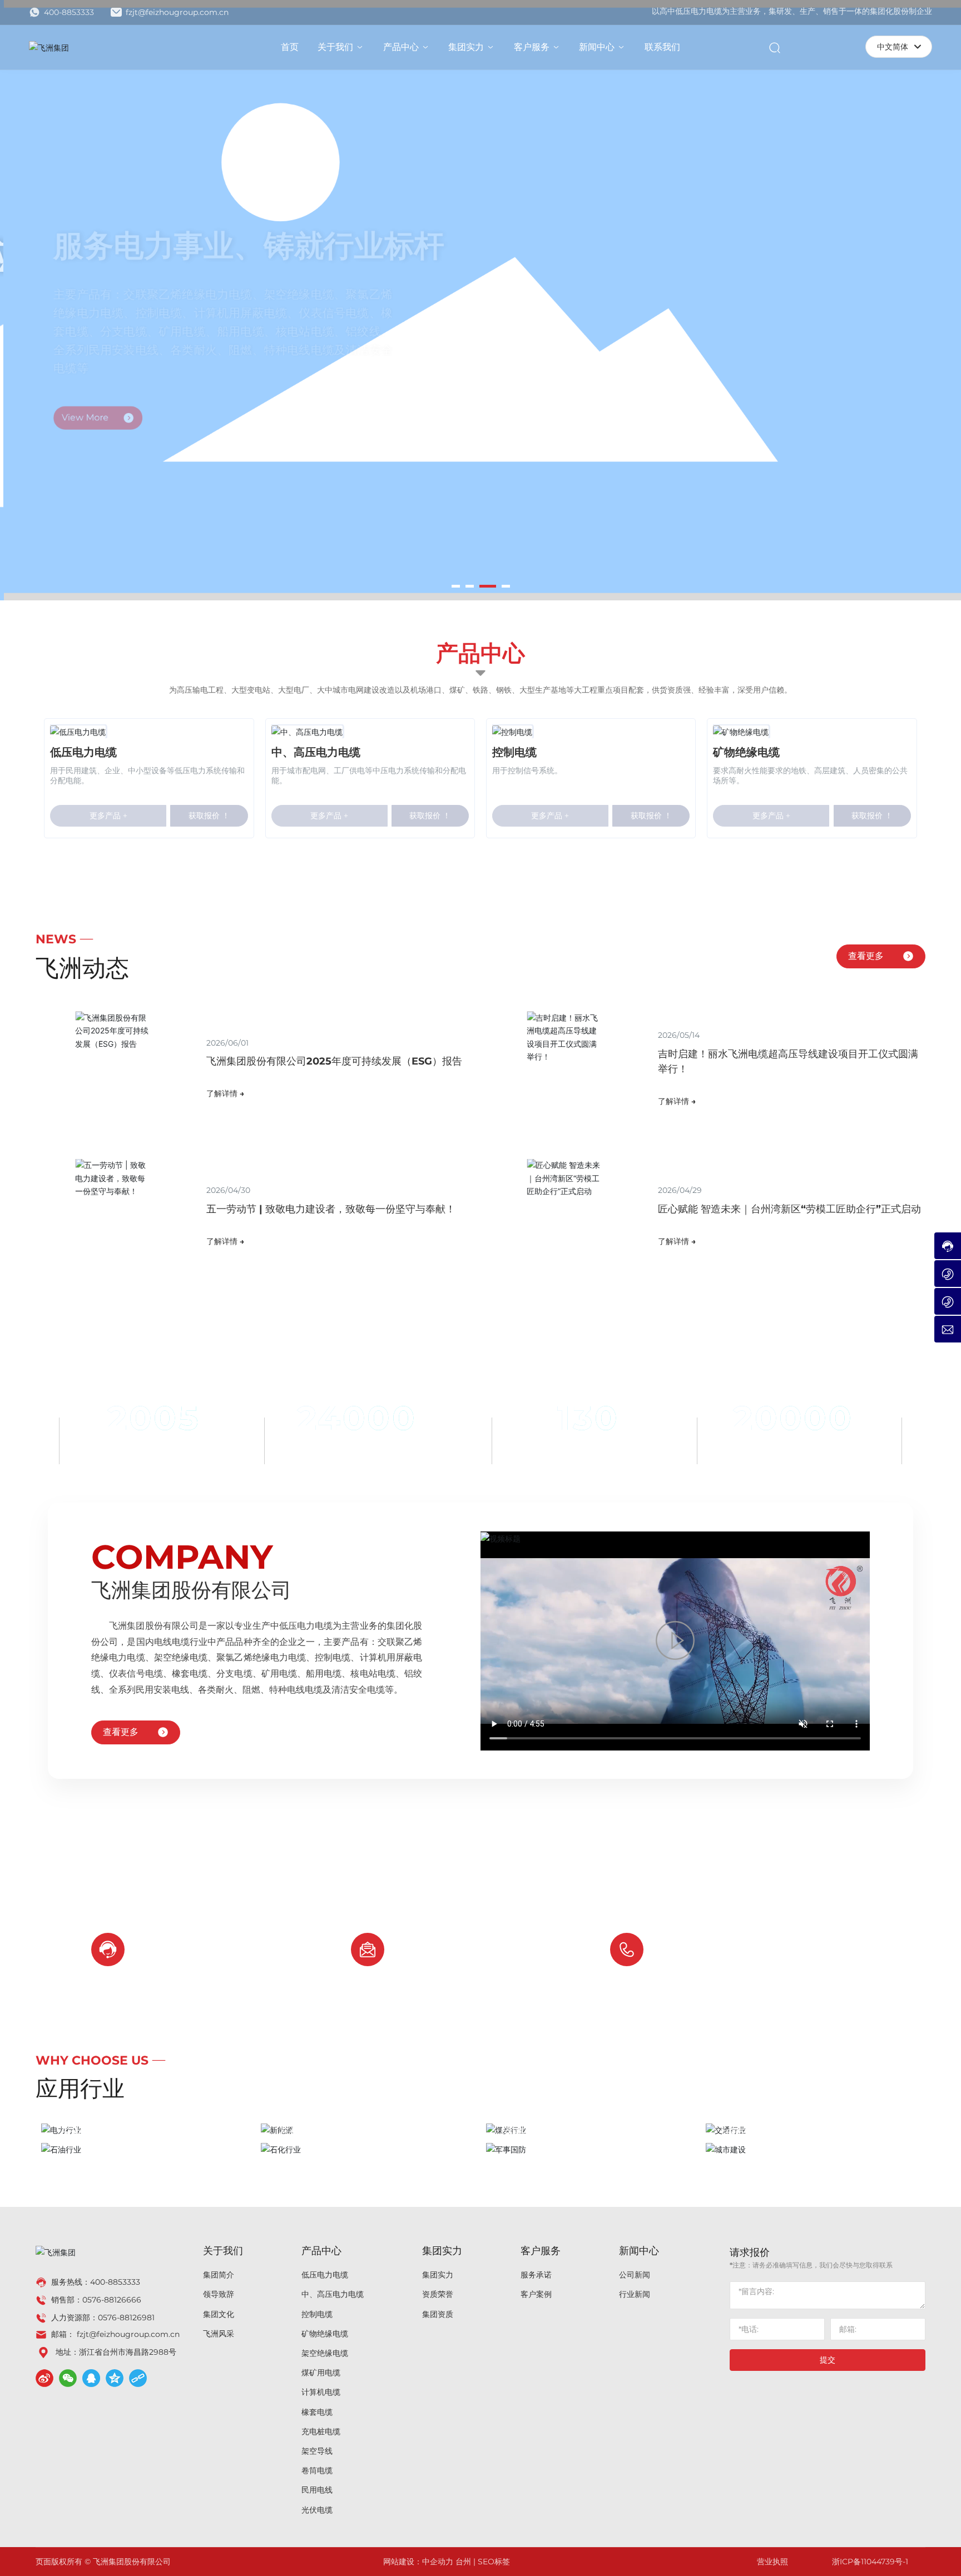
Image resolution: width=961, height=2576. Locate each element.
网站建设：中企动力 (418, 2562)
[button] (456, 586)
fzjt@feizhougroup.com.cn (176, 12)
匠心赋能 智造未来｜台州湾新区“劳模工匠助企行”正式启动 (789, 1209)
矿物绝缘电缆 (746, 752)
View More (84, 396)
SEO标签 (494, 2562)
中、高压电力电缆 (316, 752)
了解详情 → (225, 1093)
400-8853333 (68, 12)
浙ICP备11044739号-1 (870, 2562)
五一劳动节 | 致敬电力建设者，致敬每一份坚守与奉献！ (331, 1209)
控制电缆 (514, 752)
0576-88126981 (126, 2318)
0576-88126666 (720, 1959)
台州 (463, 2562)
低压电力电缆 (83, 752)
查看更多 (866, 956)
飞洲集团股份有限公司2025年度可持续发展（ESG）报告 (334, 1061)
